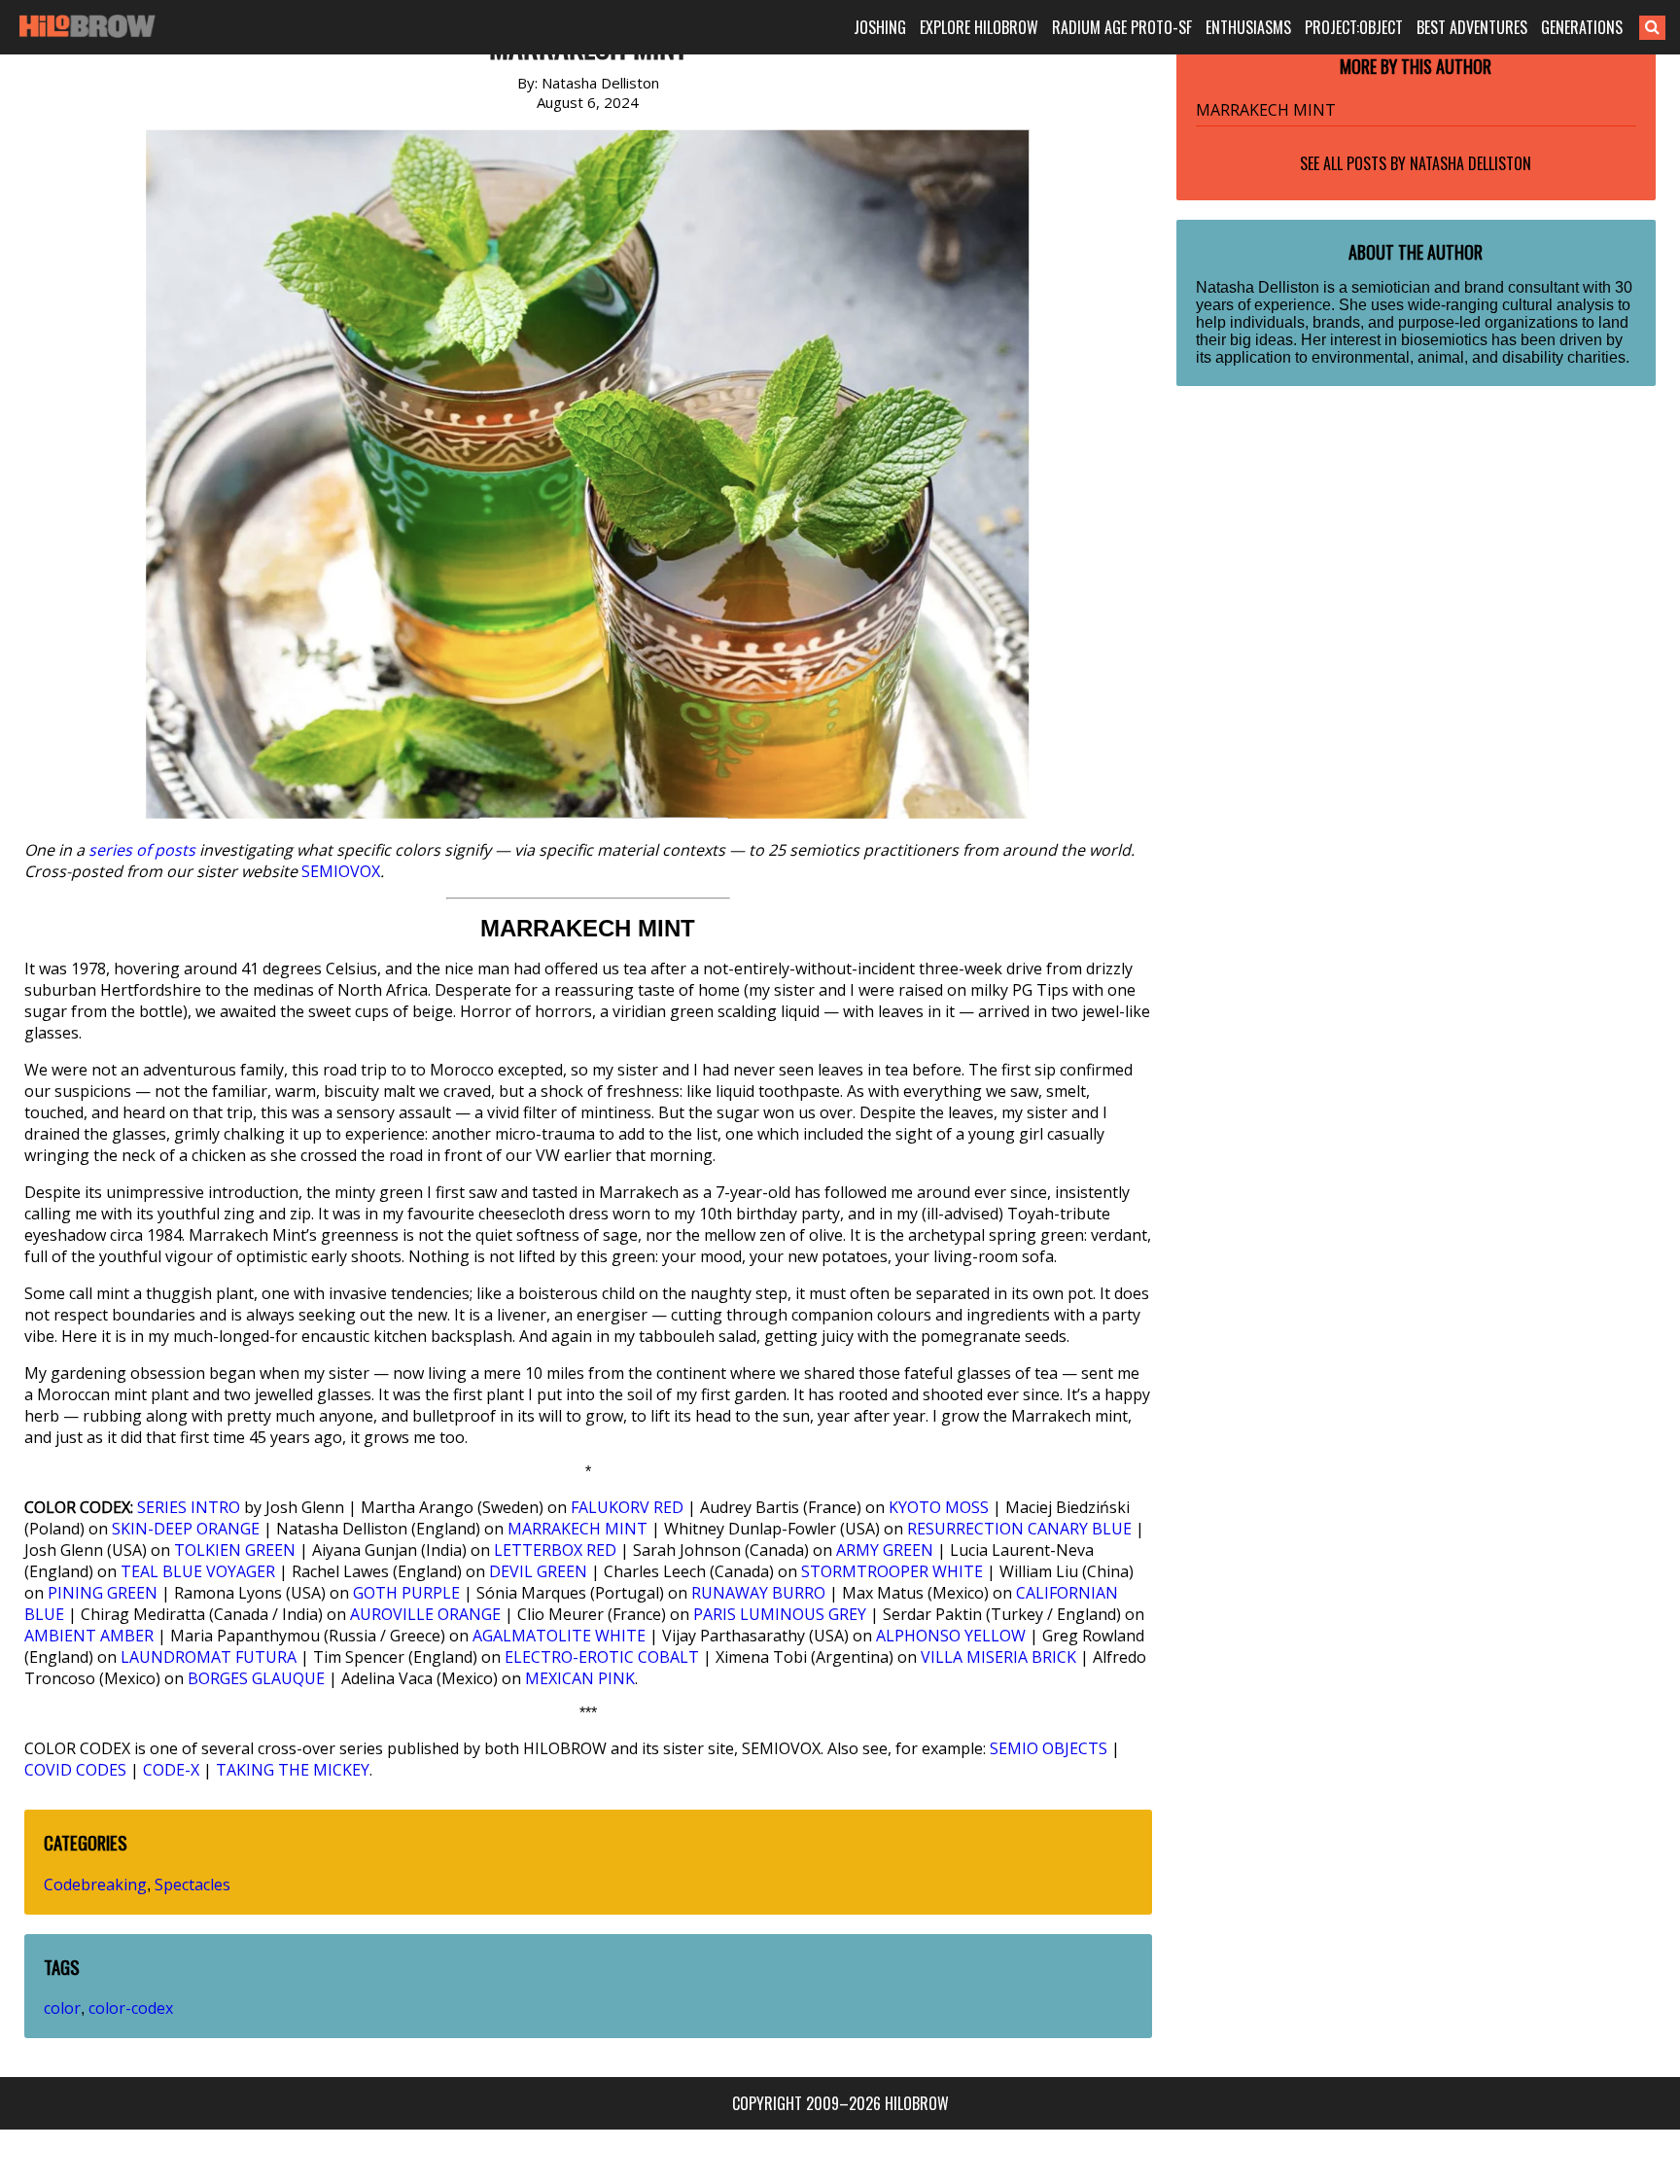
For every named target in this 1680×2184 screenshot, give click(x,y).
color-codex (131, 2008)
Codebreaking (95, 1885)
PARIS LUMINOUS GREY (780, 1614)
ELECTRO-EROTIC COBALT (602, 1657)
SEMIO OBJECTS (1049, 1748)
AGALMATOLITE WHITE (559, 1636)
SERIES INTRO (189, 1507)
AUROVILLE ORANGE (425, 1614)
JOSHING (880, 27)
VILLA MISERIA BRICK (998, 1657)
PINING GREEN (103, 1593)
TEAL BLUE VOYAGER (198, 1571)
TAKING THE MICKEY (293, 1770)
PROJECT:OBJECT (1354, 27)
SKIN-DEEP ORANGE (186, 1529)
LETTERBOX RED (555, 1550)
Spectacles (192, 1885)
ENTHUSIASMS (1248, 27)
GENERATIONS (1582, 27)
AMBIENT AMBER (89, 1636)
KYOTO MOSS (939, 1507)
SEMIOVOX (341, 871)
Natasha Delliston (1470, 163)
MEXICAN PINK (580, 1678)
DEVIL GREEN (538, 1571)
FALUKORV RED (627, 1507)
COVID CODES (75, 1770)
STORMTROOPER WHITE (892, 1571)
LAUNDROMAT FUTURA (209, 1657)
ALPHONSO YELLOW (951, 1636)
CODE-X (171, 1770)
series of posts (142, 850)
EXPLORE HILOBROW (979, 27)
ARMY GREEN (885, 1550)
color (62, 2008)
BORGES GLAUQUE (256, 1678)
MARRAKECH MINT (577, 1529)
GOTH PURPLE (406, 1593)
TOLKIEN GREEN (235, 1550)
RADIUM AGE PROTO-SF (1122, 27)
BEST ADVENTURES (1472, 27)
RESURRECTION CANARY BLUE (1019, 1529)
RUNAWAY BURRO (758, 1593)
